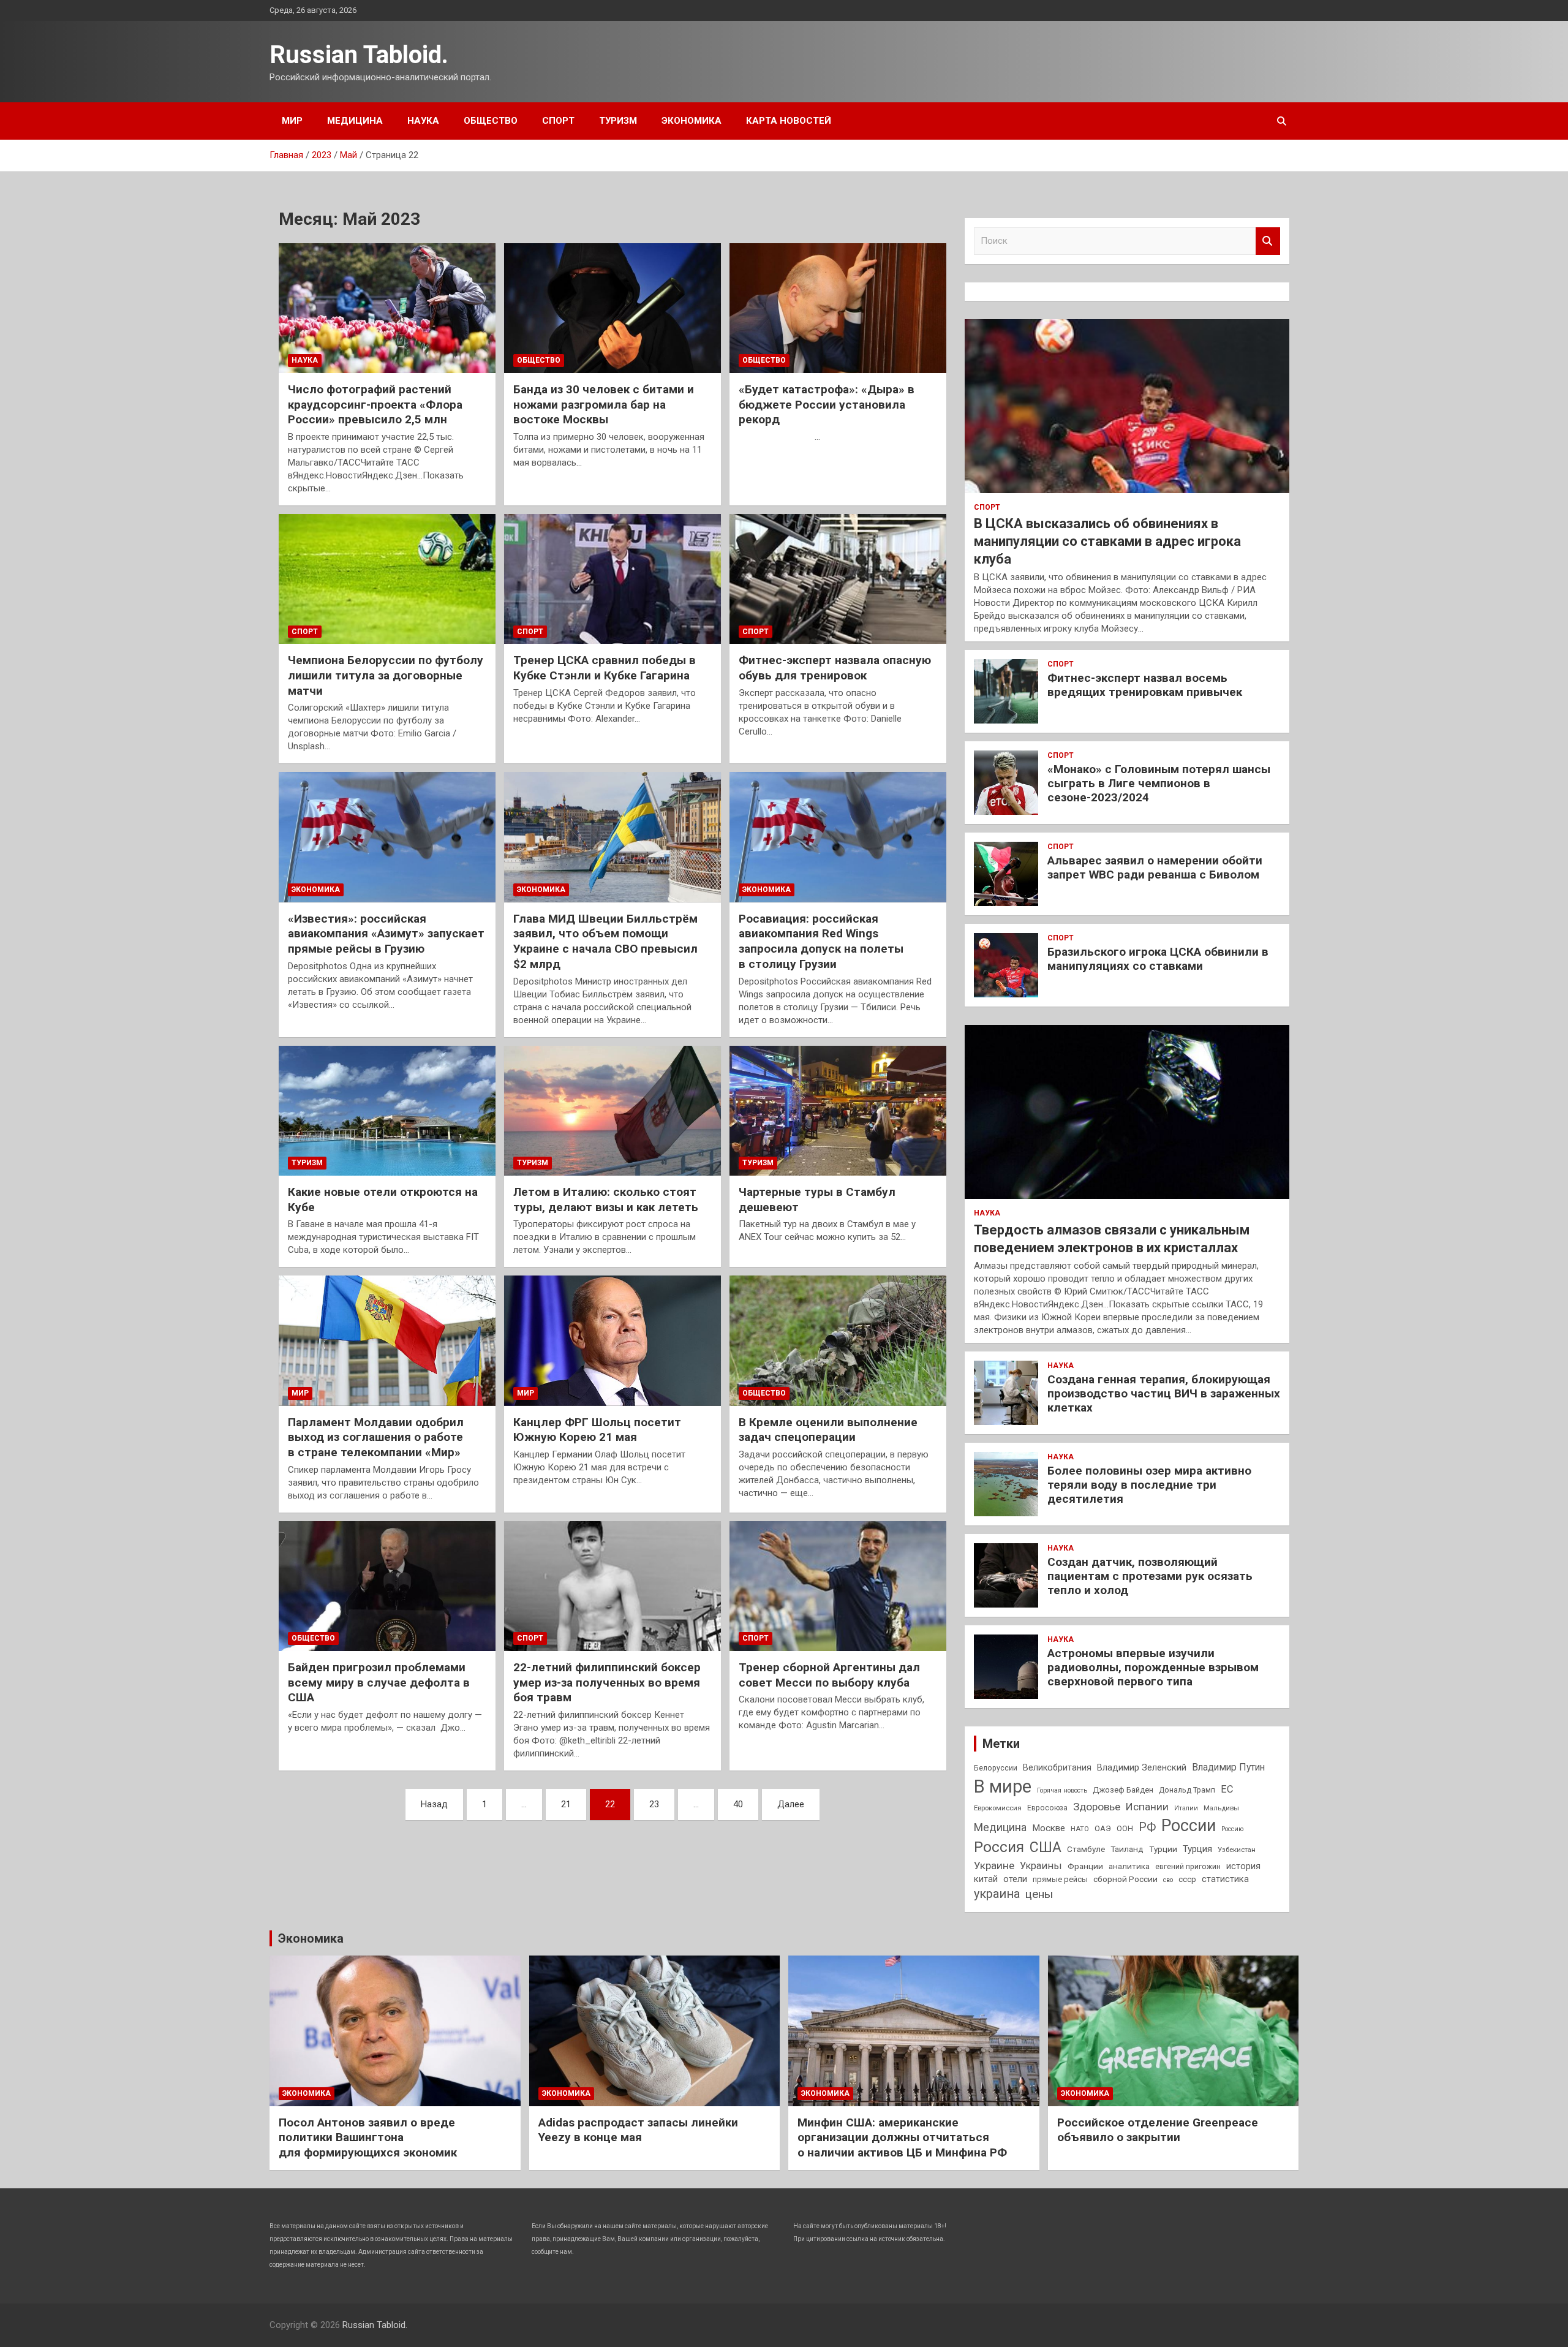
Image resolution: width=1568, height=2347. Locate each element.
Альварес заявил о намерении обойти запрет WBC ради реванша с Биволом (1155, 867)
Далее (791, 1804)
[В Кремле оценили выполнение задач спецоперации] (838, 1341)
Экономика (692, 121)
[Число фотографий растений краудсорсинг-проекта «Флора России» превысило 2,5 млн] (387, 308)
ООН (1125, 1829)
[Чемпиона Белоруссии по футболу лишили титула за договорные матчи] (387, 579)
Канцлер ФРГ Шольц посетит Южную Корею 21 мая (597, 1430)
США (1046, 1847)
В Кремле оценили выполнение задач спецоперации (828, 1430)
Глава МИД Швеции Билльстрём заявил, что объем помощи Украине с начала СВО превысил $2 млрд (605, 941)
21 (566, 1804)
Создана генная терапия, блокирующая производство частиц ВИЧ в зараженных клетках (1164, 1393)
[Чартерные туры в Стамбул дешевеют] (838, 1111)
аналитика (1129, 1866)
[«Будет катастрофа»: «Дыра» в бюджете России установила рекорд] (838, 308)
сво (1168, 1880)
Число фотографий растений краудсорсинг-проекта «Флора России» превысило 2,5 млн (375, 404)
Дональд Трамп (1187, 1790)
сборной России (1125, 1879)
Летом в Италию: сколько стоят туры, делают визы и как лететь (606, 1200)
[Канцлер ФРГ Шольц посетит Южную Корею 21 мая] (612, 1341)
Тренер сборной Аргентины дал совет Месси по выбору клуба (829, 1675)
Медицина (355, 121)
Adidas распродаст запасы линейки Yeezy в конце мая (638, 2130)
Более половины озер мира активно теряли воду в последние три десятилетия (1149, 1485)
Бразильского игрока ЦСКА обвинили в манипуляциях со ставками (1158, 959)
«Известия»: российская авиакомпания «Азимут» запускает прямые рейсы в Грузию (386, 934)
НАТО (1080, 1829)
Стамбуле (1086, 1849)
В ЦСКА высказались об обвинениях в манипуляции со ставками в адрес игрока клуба (1107, 541)
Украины (1041, 1866)
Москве (1049, 1828)
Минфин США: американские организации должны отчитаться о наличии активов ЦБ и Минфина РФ (902, 2137)
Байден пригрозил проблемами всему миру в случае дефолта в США (379, 1682)
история (1243, 1866)
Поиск (1268, 241)
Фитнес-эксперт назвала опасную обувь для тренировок (835, 668)
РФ (1147, 1827)
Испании (1147, 1807)
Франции (1085, 1866)
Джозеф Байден (1123, 1790)
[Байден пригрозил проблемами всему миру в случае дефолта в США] (387, 1586)
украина (997, 1894)
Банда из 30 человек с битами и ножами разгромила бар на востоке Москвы (604, 404)
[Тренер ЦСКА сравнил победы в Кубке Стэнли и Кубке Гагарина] (612, 579)
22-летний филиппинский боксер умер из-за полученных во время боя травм (607, 1682)
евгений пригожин (1188, 1867)
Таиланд (1127, 1849)
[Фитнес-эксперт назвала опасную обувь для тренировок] (838, 579)
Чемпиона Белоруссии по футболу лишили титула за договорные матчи (386, 675)
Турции (1163, 1849)
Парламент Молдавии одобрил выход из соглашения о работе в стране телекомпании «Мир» (376, 1437)
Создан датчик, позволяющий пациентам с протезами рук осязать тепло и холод (1150, 1576)
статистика (1225, 1879)
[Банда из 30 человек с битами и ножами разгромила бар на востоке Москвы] (612, 308)
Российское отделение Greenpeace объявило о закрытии (1158, 2130)
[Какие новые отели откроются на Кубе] (387, 1111)
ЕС (1227, 1789)
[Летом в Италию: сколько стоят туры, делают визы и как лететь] (612, 1111)
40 (738, 1804)
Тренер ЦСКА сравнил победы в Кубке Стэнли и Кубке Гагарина (605, 668)
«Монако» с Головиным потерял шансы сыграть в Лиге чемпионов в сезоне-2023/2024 (1159, 783)
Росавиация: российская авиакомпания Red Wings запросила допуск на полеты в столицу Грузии (821, 941)
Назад (434, 1804)
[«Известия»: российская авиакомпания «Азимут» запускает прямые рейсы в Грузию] (387, 837)
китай (986, 1879)
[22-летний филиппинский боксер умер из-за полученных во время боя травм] (612, 1586)
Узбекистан (1237, 1850)
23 (654, 1804)
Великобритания (1057, 1767)
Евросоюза (1047, 1808)
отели (1015, 1879)
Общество (491, 121)
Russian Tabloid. (359, 55)
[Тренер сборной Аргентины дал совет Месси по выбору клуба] (838, 1586)
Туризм (618, 121)
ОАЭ (1103, 1828)
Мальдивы (1221, 1808)
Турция (1197, 1849)
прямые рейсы (1060, 1879)
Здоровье (1097, 1807)
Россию (1232, 1829)
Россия (999, 1847)
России (1189, 1826)
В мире (1003, 1786)
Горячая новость (1062, 1790)
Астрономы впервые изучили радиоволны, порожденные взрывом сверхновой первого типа (1153, 1667)
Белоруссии (996, 1768)
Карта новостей (789, 121)
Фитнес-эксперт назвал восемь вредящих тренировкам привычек (1145, 685)
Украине (994, 1865)
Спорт (558, 121)
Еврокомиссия (998, 1808)
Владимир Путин (1228, 1767)
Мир (292, 121)
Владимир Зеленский (1142, 1767)
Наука (423, 121)
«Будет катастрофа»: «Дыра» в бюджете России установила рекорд (827, 404)
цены (1039, 1894)
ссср (1187, 1879)
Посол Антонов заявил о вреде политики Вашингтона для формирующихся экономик (368, 2137)
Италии (1186, 1808)
